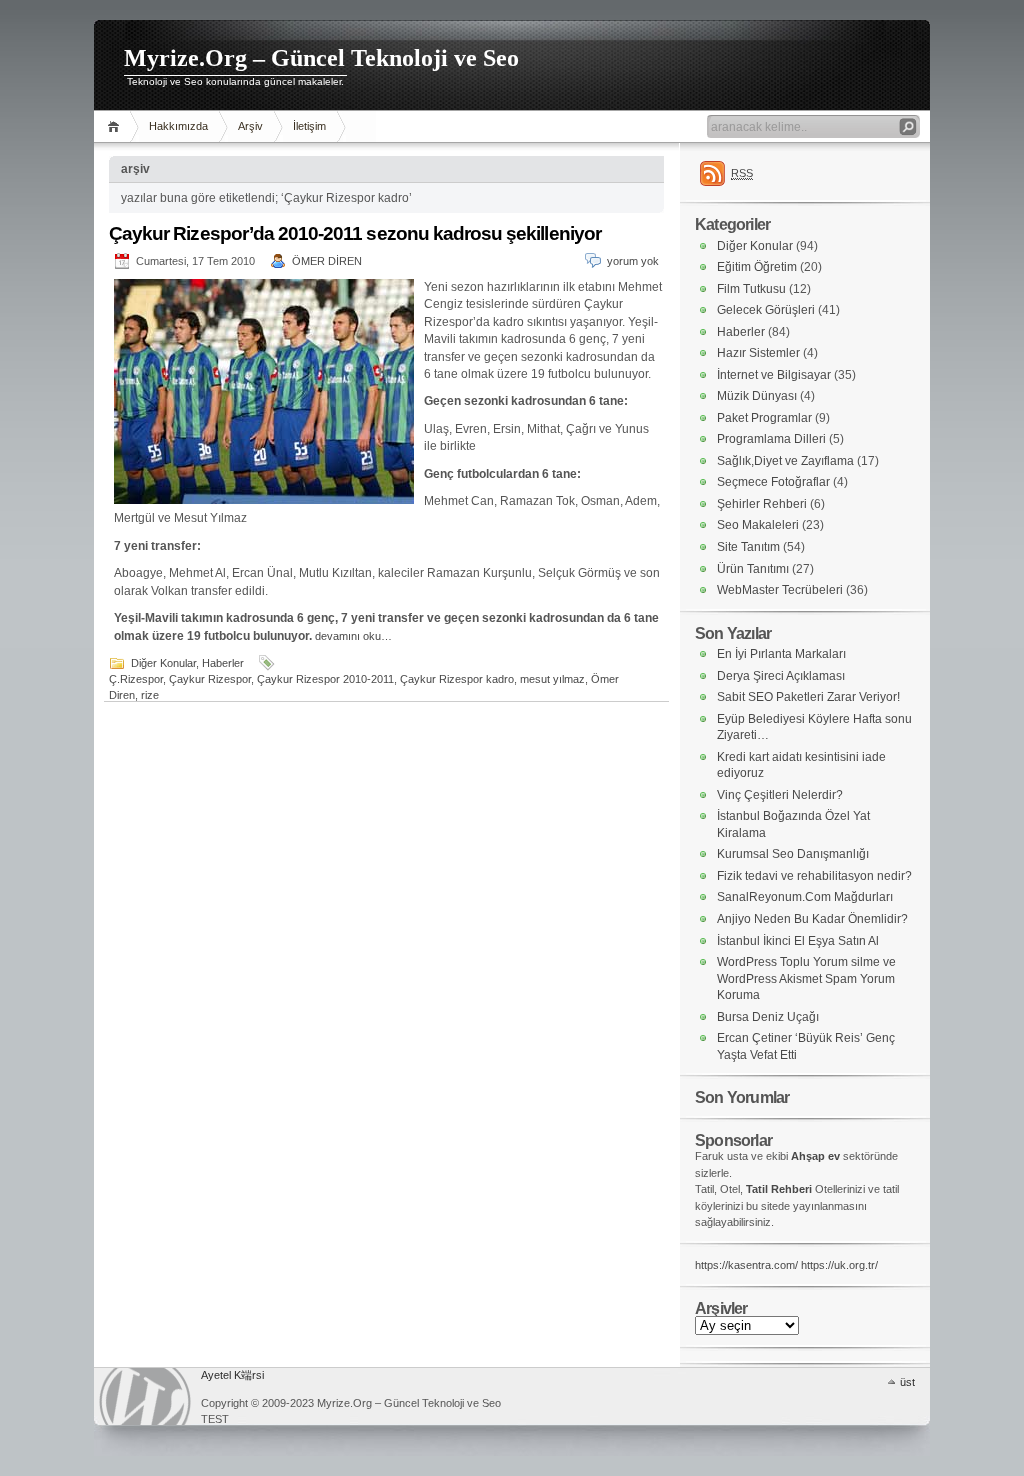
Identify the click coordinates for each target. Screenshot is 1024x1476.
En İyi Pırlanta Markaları (781, 654)
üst (907, 1382)
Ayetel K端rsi (232, 1375)
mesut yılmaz (552, 679)
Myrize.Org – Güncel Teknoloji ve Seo (321, 58)
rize (150, 695)
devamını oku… (353, 636)
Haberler (223, 663)
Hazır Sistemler (758, 353)
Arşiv (250, 126)
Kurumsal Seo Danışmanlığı (793, 854)
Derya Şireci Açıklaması (781, 676)
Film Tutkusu (751, 289)
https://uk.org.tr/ (839, 1265)
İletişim (309, 126)
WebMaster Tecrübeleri (780, 590)
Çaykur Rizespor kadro (457, 679)
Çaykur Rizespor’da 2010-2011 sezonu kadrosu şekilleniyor (355, 233)
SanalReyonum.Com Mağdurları (805, 897)
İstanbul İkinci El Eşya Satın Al (798, 941)
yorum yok (633, 261)
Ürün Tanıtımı (753, 569)
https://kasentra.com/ (746, 1265)
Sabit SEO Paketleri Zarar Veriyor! (808, 697)
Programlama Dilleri (771, 439)
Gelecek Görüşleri (766, 310)
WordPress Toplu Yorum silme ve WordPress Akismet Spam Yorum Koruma (806, 978)
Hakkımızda (178, 126)
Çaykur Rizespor (210, 679)
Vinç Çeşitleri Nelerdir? (780, 795)
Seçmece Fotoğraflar (773, 482)
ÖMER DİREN (327, 261)
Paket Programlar (764, 418)
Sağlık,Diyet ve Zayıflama (785, 461)
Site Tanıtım (748, 547)
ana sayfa (116, 126)
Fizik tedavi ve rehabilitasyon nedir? (814, 876)
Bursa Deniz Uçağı (768, 1017)
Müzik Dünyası (757, 396)
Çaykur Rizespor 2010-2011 (325, 679)
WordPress (145, 1396)
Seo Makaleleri (758, 525)
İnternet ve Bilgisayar (774, 375)
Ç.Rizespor (136, 679)
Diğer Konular (163, 663)
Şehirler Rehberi (762, 504)
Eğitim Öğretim (757, 267)
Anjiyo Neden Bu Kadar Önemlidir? (812, 919)
